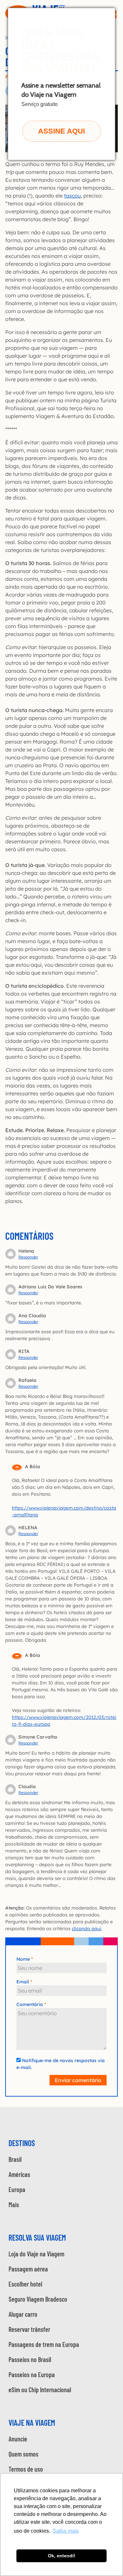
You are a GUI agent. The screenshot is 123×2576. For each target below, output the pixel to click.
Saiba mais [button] (66, 2531)
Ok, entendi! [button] (62, 2556)
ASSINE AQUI (61, 131)
